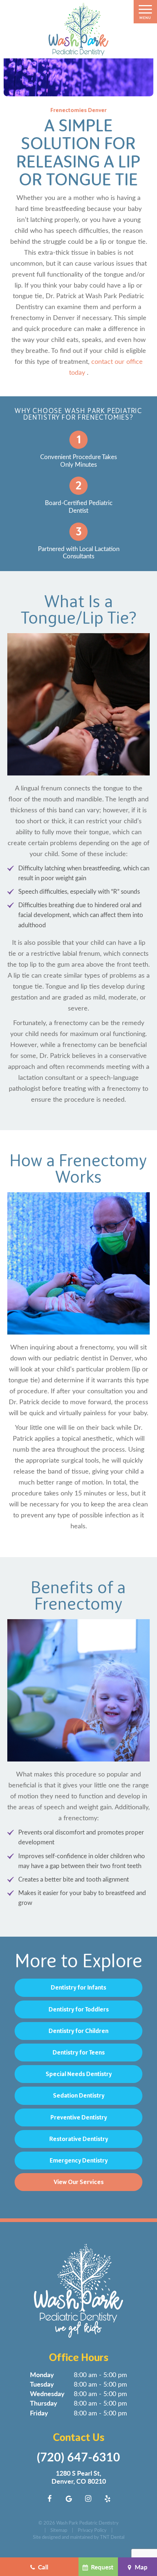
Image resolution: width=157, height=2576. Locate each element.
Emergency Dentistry (79, 2160)
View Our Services (79, 2182)
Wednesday (47, 2393)
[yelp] (108, 2498)
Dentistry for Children (78, 2031)
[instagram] (88, 2498)
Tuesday (42, 2384)
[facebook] (50, 2498)
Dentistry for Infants (78, 1987)
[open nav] (145, 12)
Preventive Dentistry (79, 2117)
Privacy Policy (92, 2530)
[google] (69, 2498)
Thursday (44, 2403)
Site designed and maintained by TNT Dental (79, 2537)
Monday (42, 2374)
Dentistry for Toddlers (79, 2009)
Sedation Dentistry (79, 2095)
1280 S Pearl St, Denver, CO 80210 (79, 2477)
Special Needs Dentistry (79, 2074)
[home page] (78, 29)
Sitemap (59, 2530)
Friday (39, 2413)
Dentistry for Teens (79, 2052)
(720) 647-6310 (78, 2457)
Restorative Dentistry (79, 2139)
